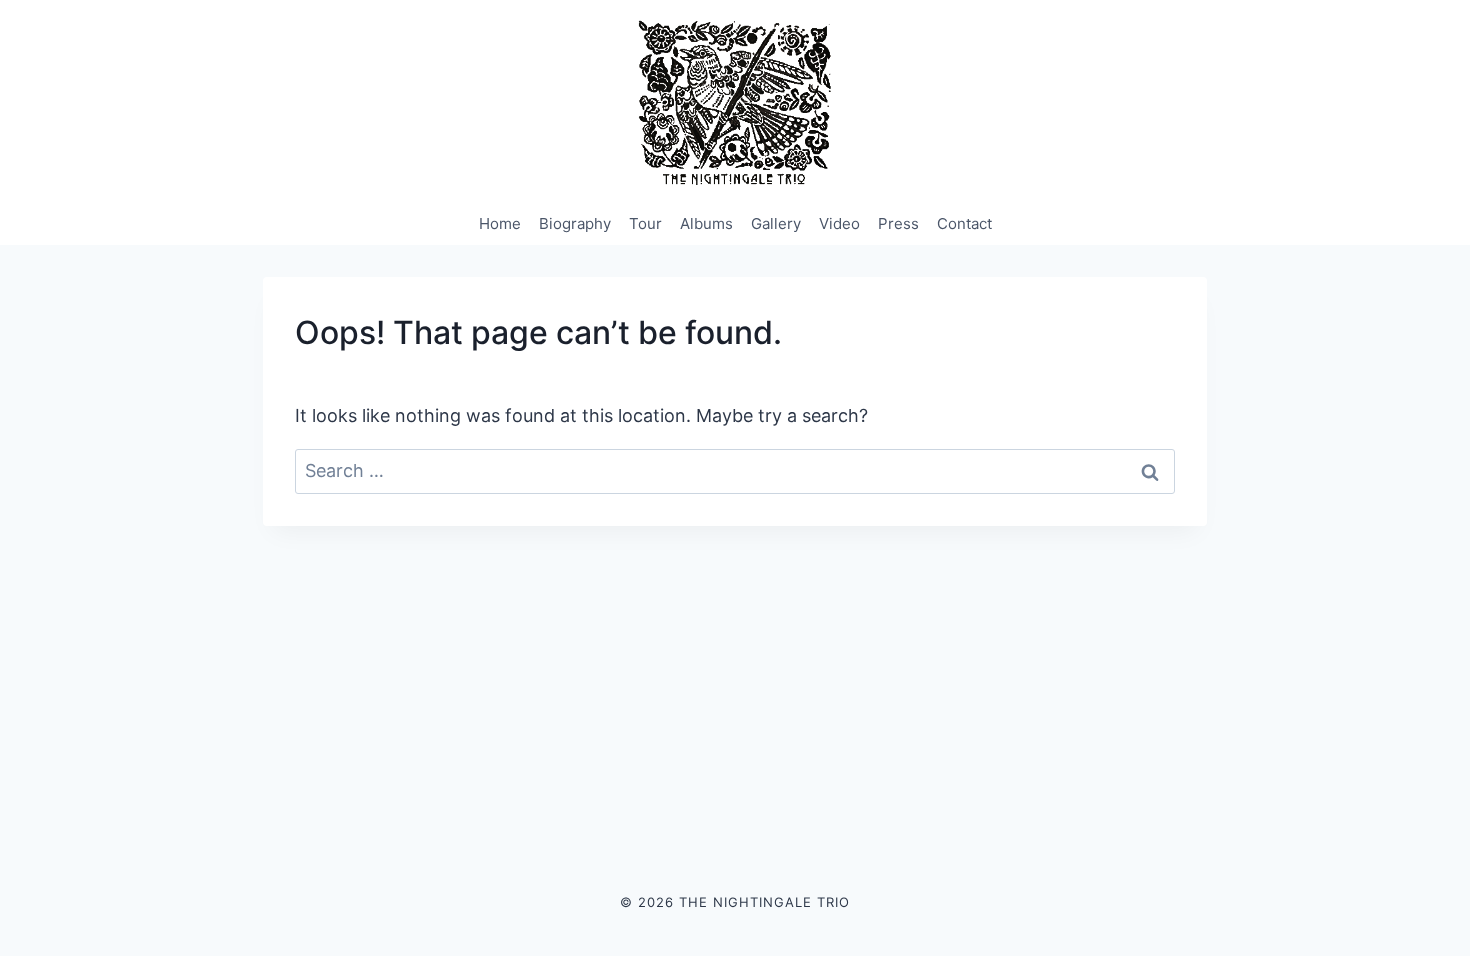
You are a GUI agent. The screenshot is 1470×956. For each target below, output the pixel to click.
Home (500, 223)
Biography (575, 223)
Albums (706, 223)
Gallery (776, 223)
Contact (964, 223)
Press (898, 223)
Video (839, 223)
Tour (645, 223)
